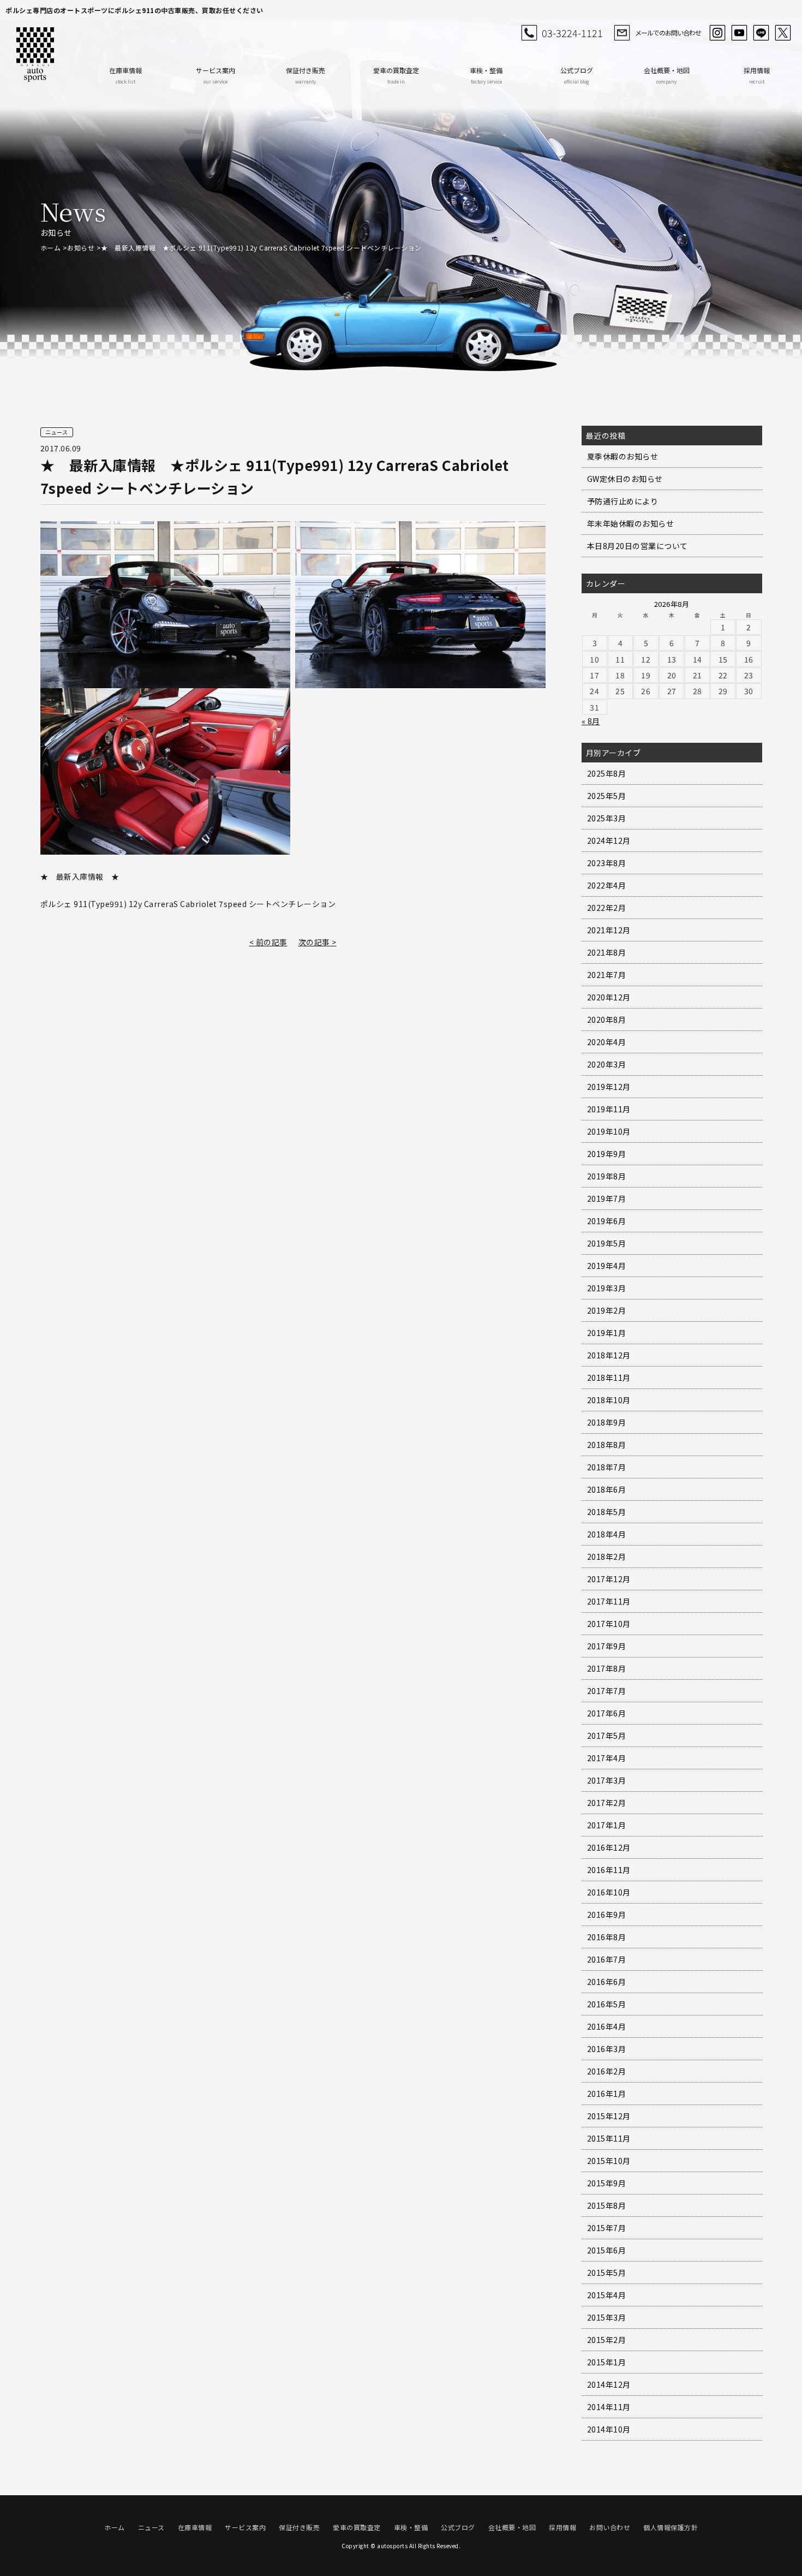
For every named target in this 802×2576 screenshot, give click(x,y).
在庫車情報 (125, 75)
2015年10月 (609, 2161)
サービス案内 (216, 75)
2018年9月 (607, 1422)
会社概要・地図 (667, 75)
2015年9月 (607, 2183)
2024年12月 (609, 840)
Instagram (717, 33)
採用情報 (757, 75)
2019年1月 (607, 1333)
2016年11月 (609, 1870)
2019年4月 (607, 1266)
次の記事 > (318, 942)
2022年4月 (607, 885)
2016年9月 (607, 1915)
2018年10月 (609, 1400)
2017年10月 (609, 1624)
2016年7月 (607, 1959)
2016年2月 (607, 2071)
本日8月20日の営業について (638, 546)
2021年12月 (609, 930)
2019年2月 (607, 1310)
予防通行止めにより (623, 501)
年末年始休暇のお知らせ (631, 523)
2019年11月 (609, 1109)
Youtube (739, 33)
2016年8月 (607, 1937)
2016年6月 (607, 1982)
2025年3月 (607, 818)
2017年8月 (607, 1668)
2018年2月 (607, 1557)
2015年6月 (607, 2250)
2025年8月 (607, 773)
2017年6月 (607, 1713)
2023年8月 (607, 863)
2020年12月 (609, 997)
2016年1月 (607, 2094)
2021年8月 (607, 952)
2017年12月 (609, 1579)
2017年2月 (607, 1803)
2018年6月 (607, 1489)
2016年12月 (609, 1847)
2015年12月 (609, 2116)
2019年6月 (607, 1221)
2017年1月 (607, 1825)
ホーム (51, 248)
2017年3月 (607, 1780)
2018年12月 (609, 1355)
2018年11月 (609, 1378)
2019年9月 (607, 1154)
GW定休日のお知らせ (625, 479)
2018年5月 (607, 1512)
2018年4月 (607, 1534)
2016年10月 (609, 1892)
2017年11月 (609, 1601)
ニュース (151, 2527)
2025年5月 (607, 796)
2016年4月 (607, 2026)
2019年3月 (607, 1288)
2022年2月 (607, 908)
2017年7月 (607, 1691)
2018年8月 (607, 1445)
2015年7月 (607, 2228)
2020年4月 (607, 1042)
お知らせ (81, 248)
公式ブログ (577, 75)
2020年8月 (607, 1019)
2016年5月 (607, 2004)
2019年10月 (609, 1131)
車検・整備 (486, 75)
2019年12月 (609, 1087)
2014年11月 (609, 2407)
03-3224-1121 (572, 33)
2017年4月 (607, 1758)
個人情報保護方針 (671, 2527)
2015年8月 (607, 2205)
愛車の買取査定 (396, 75)
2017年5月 (607, 1736)
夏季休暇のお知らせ (623, 456)
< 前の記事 (268, 942)
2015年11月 (609, 2138)
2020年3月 (607, 1064)
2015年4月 (607, 2295)
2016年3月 (607, 2049)
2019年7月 (607, 1198)
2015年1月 (607, 2362)
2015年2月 (607, 2340)
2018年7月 (607, 1467)
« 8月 (591, 721)
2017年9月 (607, 1646)
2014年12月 (609, 2384)
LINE (761, 33)
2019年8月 (607, 1176)
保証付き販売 (306, 75)
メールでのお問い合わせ (668, 32)
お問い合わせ (610, 2527)
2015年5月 (607, 2273)
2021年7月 (607, 975)
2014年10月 (609, 2429)
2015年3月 (607, 2317)
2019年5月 (607, 1243)
